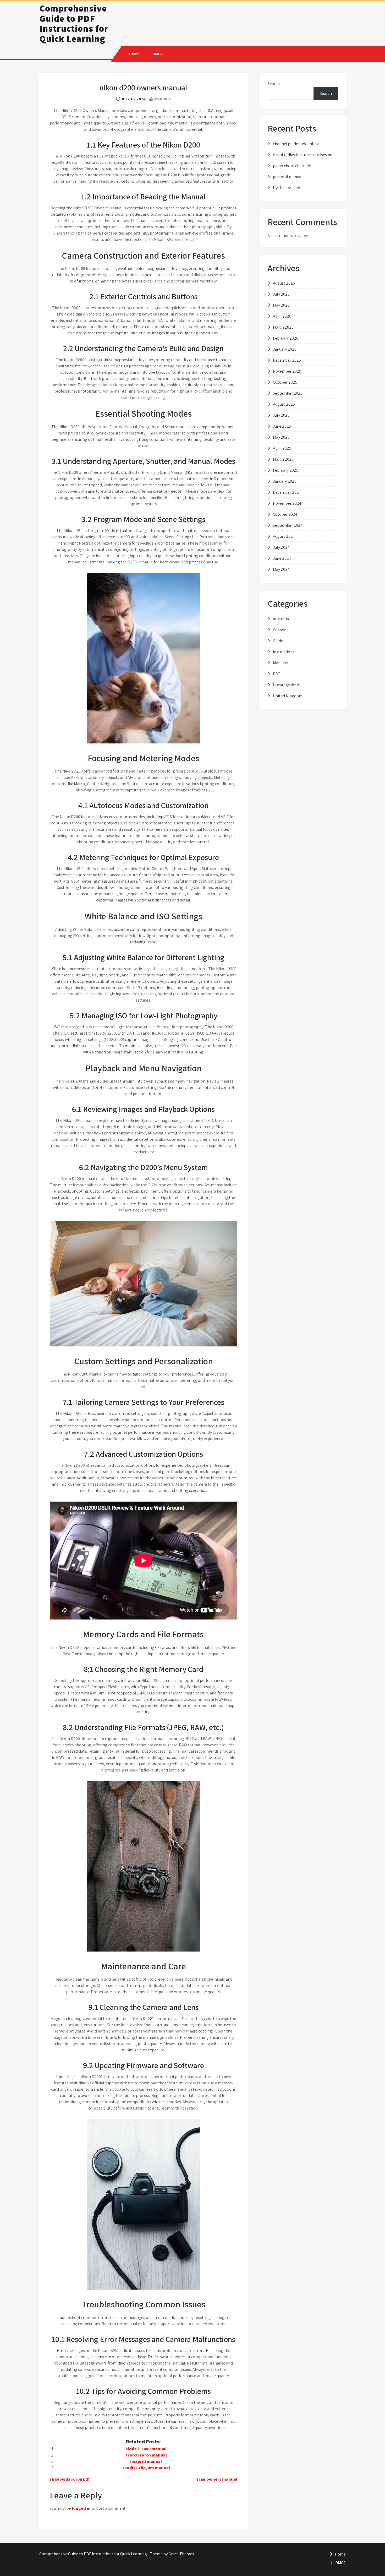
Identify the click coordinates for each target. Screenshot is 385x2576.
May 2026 (281, 305)
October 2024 (285, 514)
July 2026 (281, 294)
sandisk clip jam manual (146, 2468)
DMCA (158, 54)
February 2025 (286, 470)
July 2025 (281, 415)
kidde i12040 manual (146, 2449)
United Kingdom (288, 696)
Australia (281, 619)
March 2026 (283, 327)
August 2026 (284, 283)
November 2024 (287, 503)
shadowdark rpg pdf (70, 2479)
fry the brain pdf (287, 188)
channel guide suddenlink (296, 144)
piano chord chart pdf (292, 166)
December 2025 (287, 360)
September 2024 (288, 525)
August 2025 (284, 404)
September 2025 (288, 393)
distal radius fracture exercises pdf (303, 155)
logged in (81, 2508)
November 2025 (287, 371)
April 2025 (282, 448)
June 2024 (282, 558)
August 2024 (284, 536)
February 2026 (286, 338)
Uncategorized (286, 685)
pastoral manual (288, 177)
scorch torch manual (146, 2455)
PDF (277, 674)
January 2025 (285, 481)
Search (274, 84)
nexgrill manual (146, 2461)
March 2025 (283, 459)
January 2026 (285, 349)
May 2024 (281, 569)
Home (134, 54)
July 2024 (281, 547)
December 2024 (287, 492)
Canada (280, 630)
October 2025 (285, 382)
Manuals (163, 99)
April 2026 (282, 316)
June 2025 (282, 426)
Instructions (284, 652)
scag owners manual (217, 2479)
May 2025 (281, 437)
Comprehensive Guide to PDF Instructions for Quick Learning (74, 23)
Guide (278, 641)
